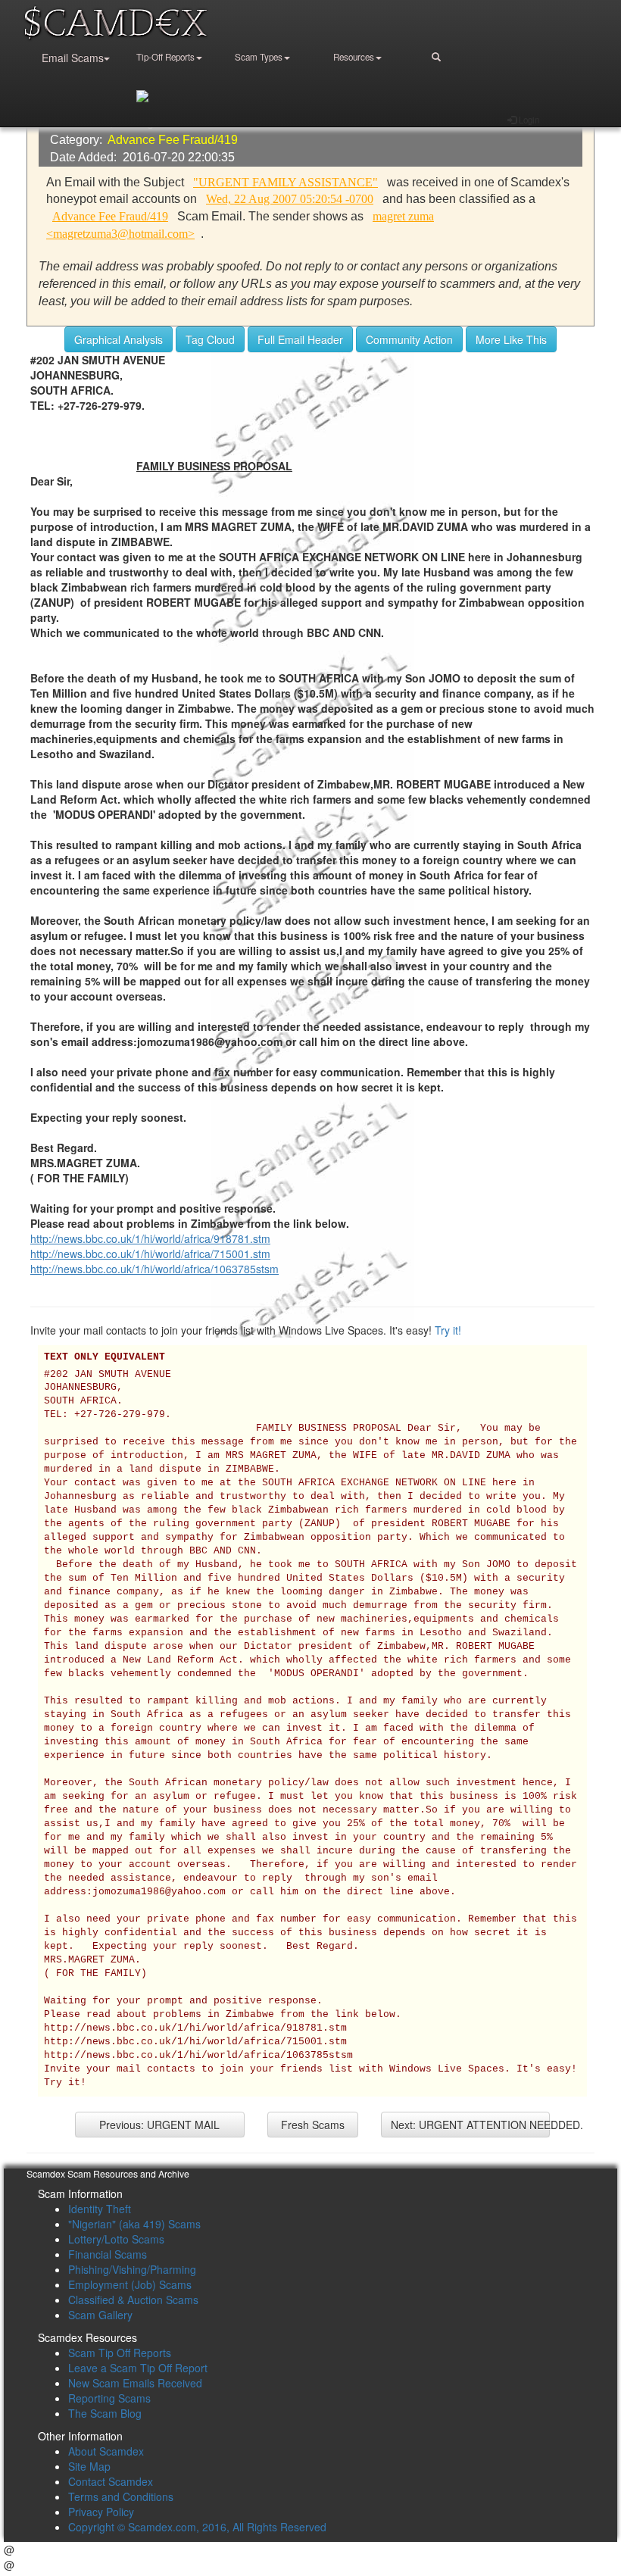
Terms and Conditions (121, 2496)
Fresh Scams (313, 2125)
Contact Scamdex (111, 2481)
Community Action (409, 339)
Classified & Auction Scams (133, 2300)
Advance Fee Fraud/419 (173, 140)
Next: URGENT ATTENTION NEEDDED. (471, 2125)
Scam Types (259, 57)
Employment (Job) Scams (130, 2284)
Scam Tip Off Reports (120, 2353)
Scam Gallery (100, 2315)
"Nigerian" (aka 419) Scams (134, 2224)
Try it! (448, 1330)
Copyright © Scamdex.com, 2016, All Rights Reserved (197, 2527)
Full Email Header (300, 339)
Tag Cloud (210, 339)
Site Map (89, 2466)
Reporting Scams (109, 2398)
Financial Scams (108, 2254)
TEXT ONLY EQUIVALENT (105, 1357)
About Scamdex (106, 2451)
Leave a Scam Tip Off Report (138, 2368)
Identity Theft (100, 2209)
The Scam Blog (105, 2413)
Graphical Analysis (119, 339)
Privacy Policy (101, 2512)
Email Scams (73, 58)
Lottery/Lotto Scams (116, 2239)
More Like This (511, 339)
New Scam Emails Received (135, 2383)
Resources (354, 57)
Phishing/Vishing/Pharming (132, 2269)
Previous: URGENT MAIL (159, 2125)
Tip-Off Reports (165, 57)
